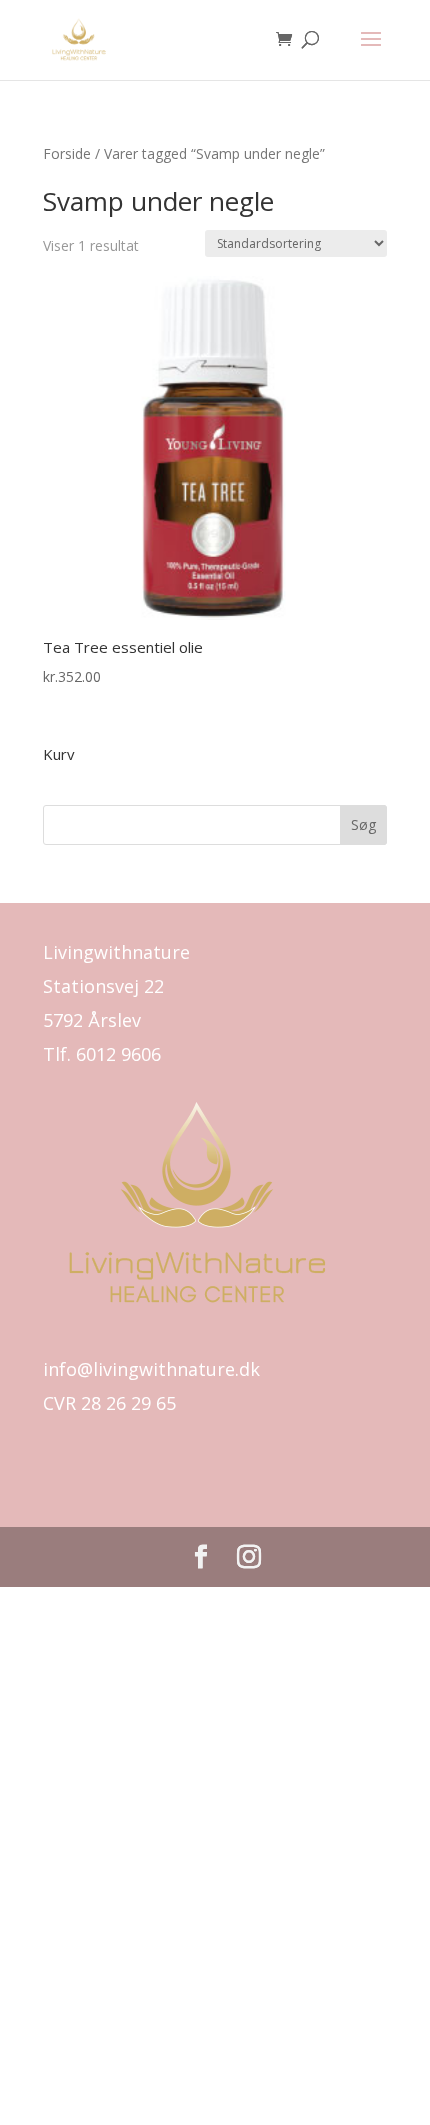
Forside (67, 153)
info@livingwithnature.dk (151, 1369)
